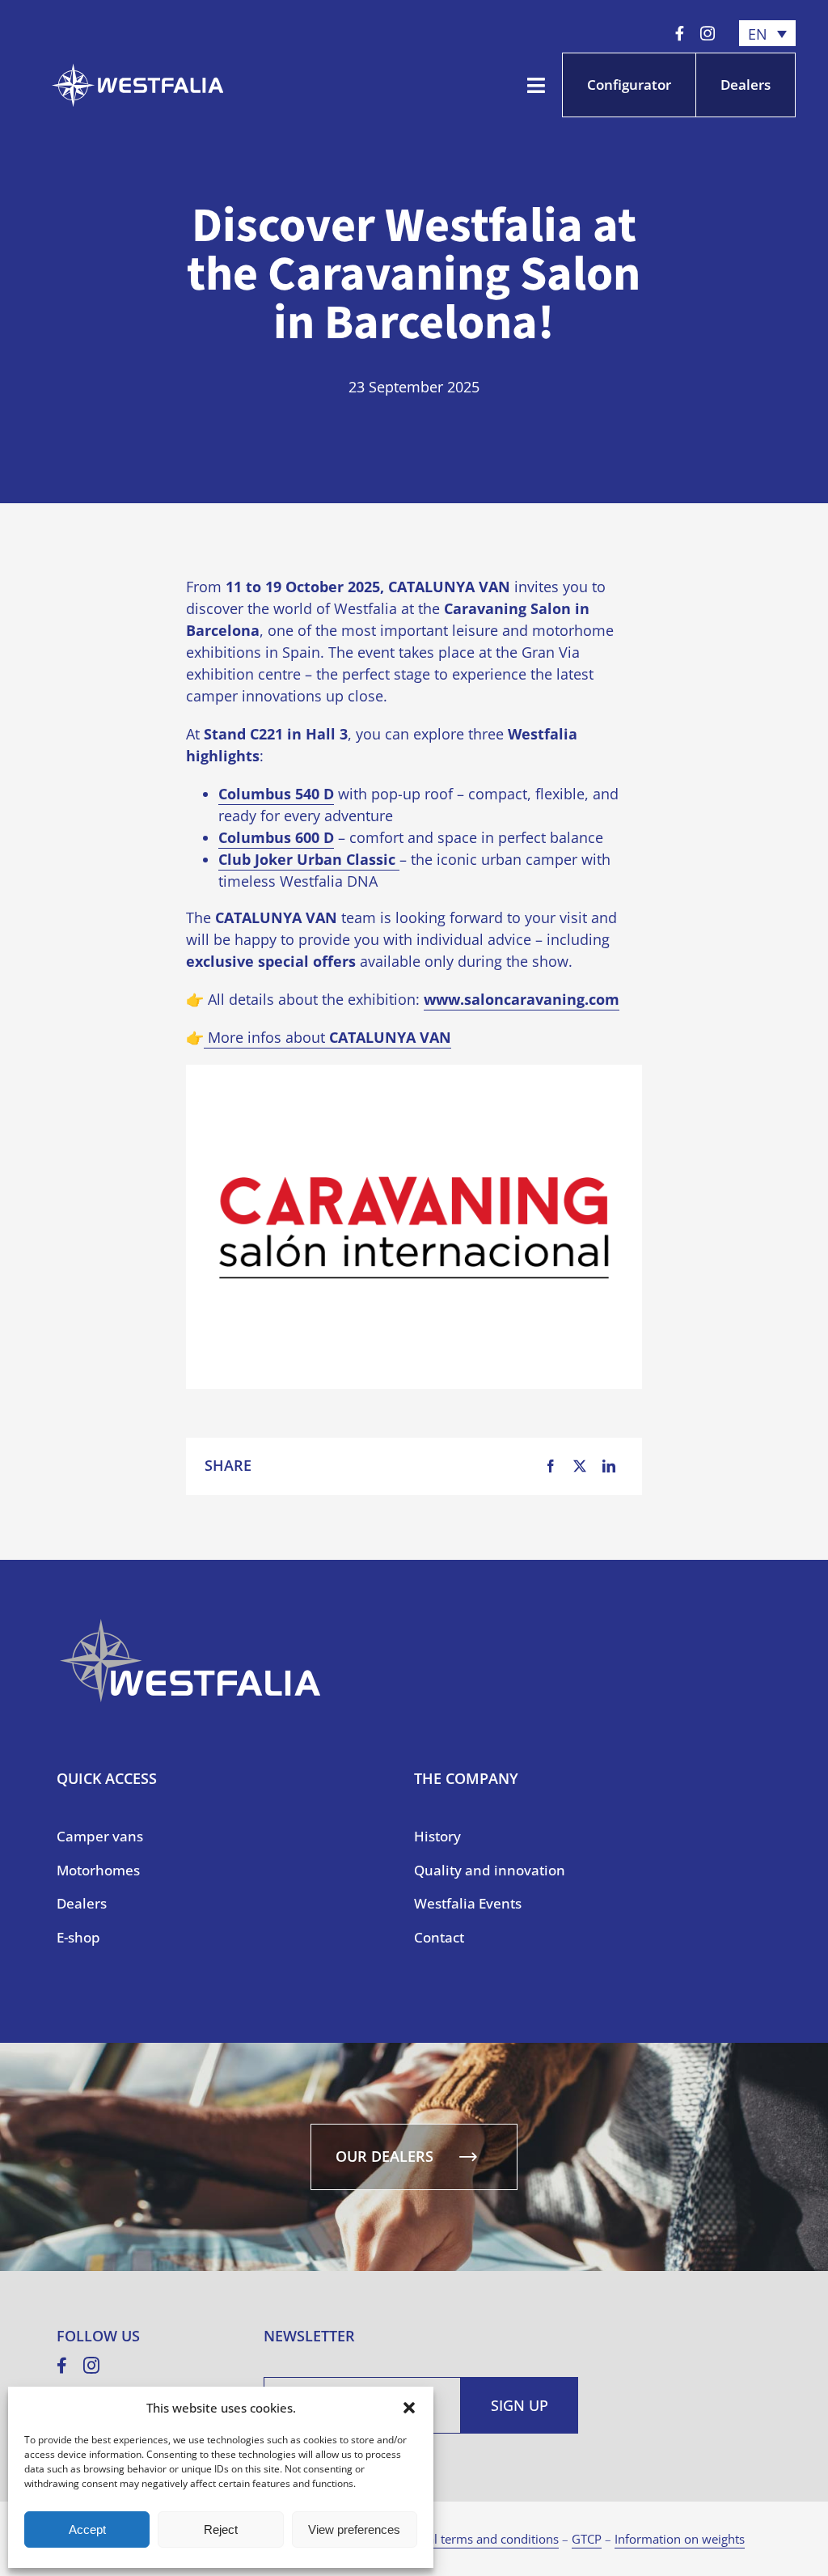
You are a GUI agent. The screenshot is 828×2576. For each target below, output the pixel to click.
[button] (409, 2408)
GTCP (587, 2539)
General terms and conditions (476, 2539)
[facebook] (680, 33)
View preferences (354, 2529)
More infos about (327, 1037)
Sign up (520, 2405)
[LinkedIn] (609, 1466)
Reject (221, 2529)
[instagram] (708, 33)
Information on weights (680, 2539)
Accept (87, 2529)
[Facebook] (551, 1466)
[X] (580, 1466)
